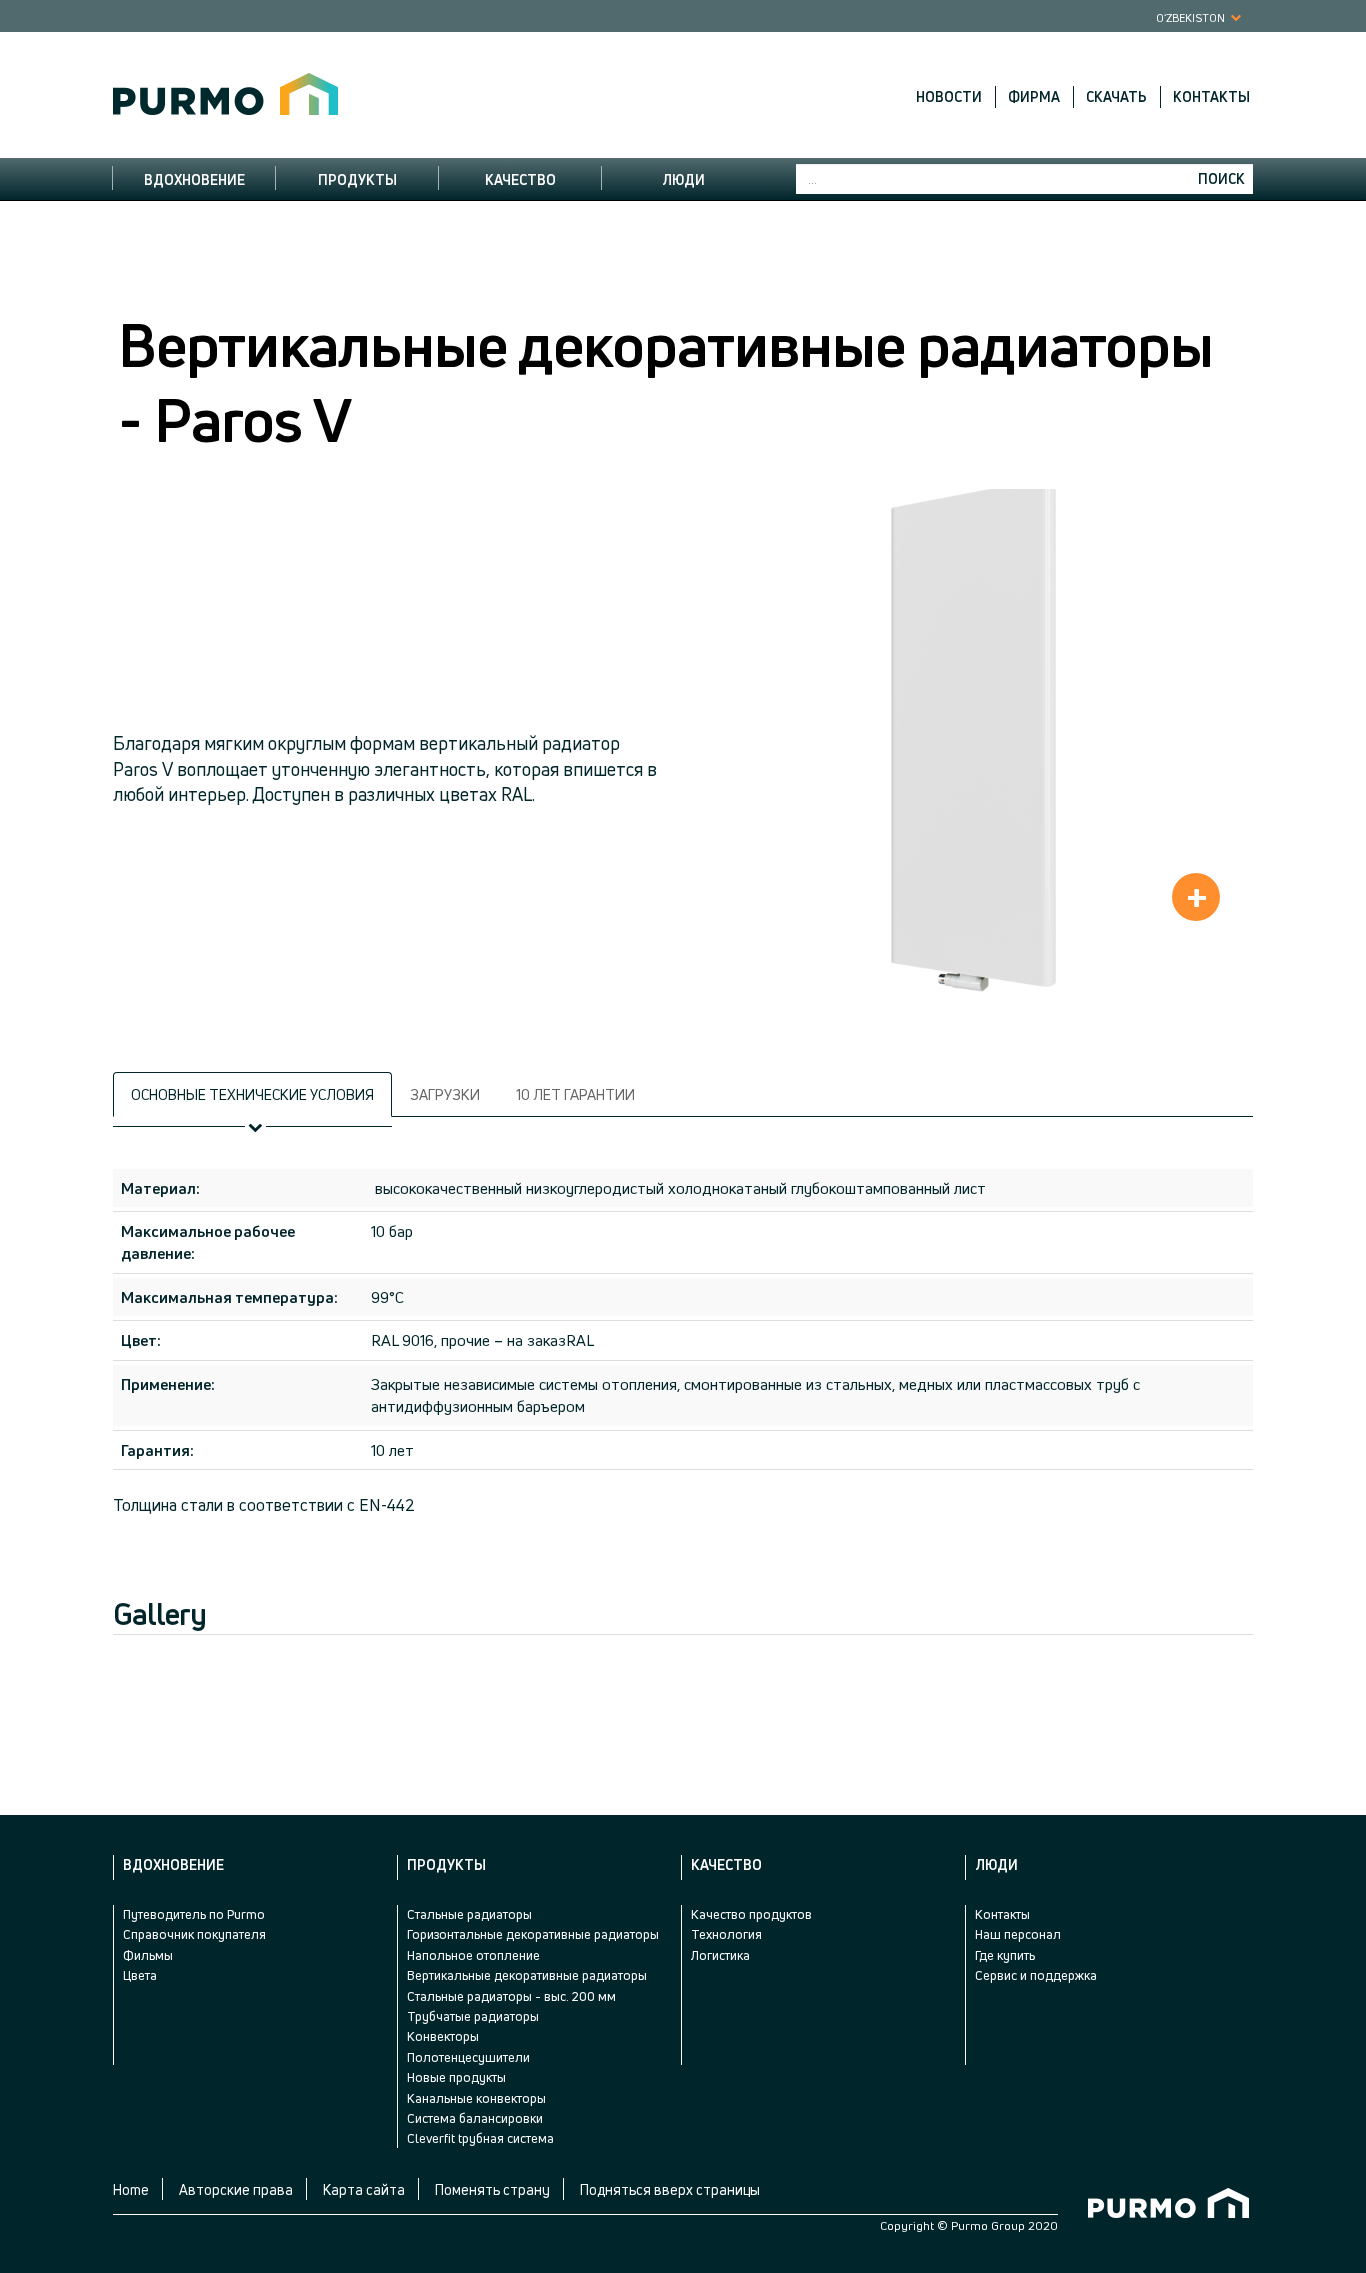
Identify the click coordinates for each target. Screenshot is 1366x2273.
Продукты (357, 179)
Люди (683, 179)
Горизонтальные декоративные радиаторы (533, 1934)
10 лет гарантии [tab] (575, 1094)
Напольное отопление (473, 1955)
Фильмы (148, 1955)
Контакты (1211, 97)
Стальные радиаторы (469, 1914)
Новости (949, 97)
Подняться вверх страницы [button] (670, 2189)
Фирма (1034, 97)
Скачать (1116, 97)
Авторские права (236, 2189)
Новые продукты (456, 2077)
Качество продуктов (751, 1914)
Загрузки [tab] (445, 1094)
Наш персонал (1018, 1934)
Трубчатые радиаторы (473, 2016)
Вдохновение (194, 179)
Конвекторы (443, 2036)
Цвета (140, 1975)
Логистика (720, 1955)
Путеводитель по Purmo (194, 1914)
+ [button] (1197, 897)
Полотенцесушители (468, 2057)
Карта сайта (364, 2189)
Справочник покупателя (194, 1934)
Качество (520, 179)
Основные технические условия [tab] (252, 1094)
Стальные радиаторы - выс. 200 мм (511, 1996)
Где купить (1005, 1955)
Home (131, 2189)
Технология (726, 1934)
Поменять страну (492, 2189)
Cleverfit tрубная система (480, 2138)
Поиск (1221, 178)
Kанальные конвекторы (476, 2098)
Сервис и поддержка (1036, 1975)
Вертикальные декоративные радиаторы (527, 1975)
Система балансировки (475, 2118)
